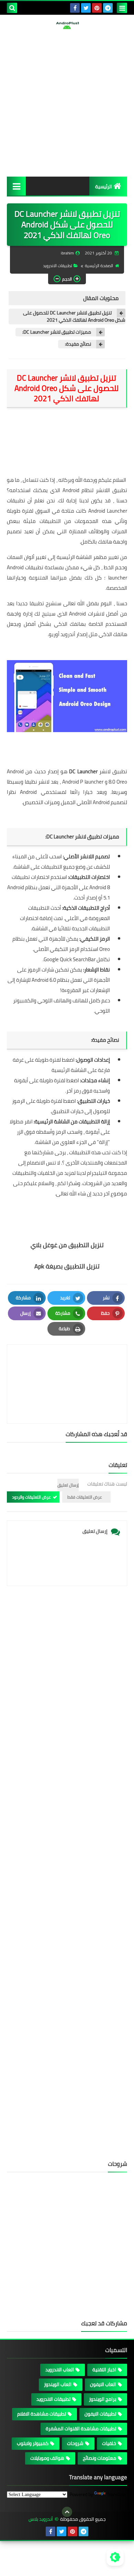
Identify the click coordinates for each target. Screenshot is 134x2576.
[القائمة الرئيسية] (16, 186)
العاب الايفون (103, 2384)
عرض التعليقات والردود (31, 1497)
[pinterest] (97, 8)
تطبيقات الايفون (100, 2414)
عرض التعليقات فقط (85, 1497)
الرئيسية (104, 187)
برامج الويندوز (103, 2399)
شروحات (75, 2443)
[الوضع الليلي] (115, 2557)
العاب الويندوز (58, 2384)
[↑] (67, 2512)
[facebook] (75, 8)
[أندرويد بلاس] (67, 25)
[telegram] (108, 8)
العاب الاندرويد (60, 2370)
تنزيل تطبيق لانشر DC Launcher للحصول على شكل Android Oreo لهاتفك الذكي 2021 (74, 317)
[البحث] (12, 8)
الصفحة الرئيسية (99, 266)
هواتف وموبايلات (47, 2458)
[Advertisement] (67, 103)
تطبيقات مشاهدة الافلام (42, 2414)
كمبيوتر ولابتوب (33, 2443)
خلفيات (109, 2443)
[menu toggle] (122, 8)
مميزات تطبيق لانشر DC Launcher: (57, 332)
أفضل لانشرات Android (94, 614)
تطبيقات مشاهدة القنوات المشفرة (81, 2429)
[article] (67, 1368)
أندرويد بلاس (41, 2519)
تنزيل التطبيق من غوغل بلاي (67, 1245)
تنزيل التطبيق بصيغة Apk (67, 1266)
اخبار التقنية (104, 2370)
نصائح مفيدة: (78, 344)
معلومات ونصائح (99, 2458)
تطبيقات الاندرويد (58, 266)
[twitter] (86, 8)
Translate (116, 2494)
